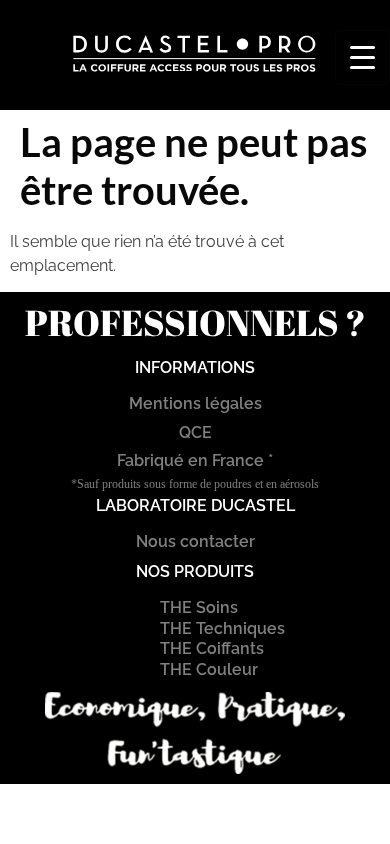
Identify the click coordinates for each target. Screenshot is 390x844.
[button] (182, 88)
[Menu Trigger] (362, 57)
